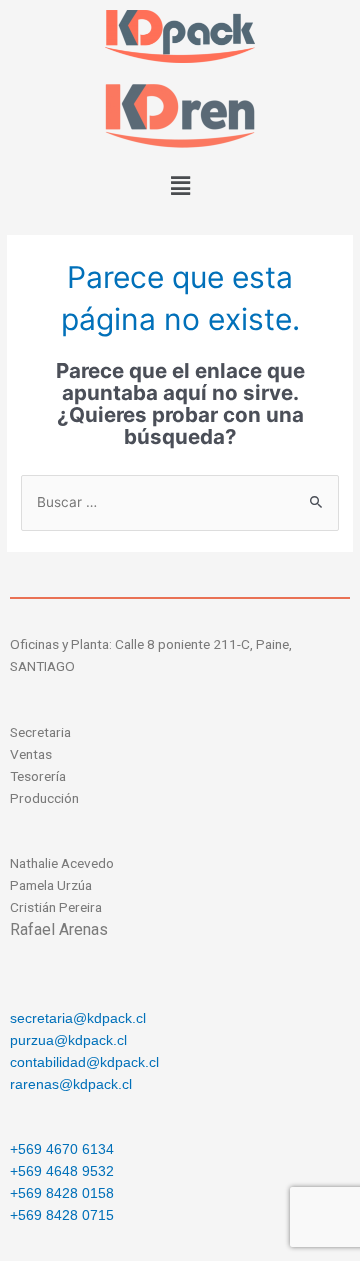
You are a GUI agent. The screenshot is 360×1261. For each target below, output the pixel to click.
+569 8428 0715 (62, 1215)
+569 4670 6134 (62, 1149)
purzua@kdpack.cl (68, 1040)
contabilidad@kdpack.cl (84, 1062)
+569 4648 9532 (62, 1171)
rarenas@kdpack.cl (71, 1084)
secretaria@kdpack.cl (78, 1018)
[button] (180, 186)
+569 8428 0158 (62, 1193)
